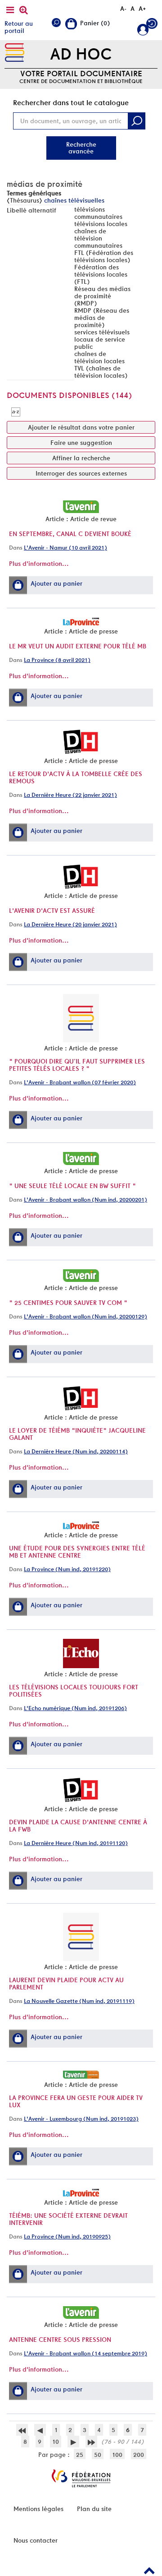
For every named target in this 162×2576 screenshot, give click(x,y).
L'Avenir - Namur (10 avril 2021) (65, 548)
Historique (152, 25)
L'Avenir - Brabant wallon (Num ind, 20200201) (85, 1200)
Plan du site (94, 2509)
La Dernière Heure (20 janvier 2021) (70, 924)
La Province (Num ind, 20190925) (67, 2236)
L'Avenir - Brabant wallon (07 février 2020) (80, 1082)
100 (117, 2455)
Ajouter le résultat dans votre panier (81, 427)
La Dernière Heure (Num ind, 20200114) (76, 1451)
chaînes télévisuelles (74, 200)
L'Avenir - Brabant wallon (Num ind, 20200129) (85, 1316)
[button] (18, 585)
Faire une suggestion (81, 443)
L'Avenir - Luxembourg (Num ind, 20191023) (81, 2119)
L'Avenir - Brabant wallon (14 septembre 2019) (85, 2353)
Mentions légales (38, 2509)
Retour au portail (19, 27)
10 (56, 2442)
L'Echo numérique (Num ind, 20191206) (75, 1708)
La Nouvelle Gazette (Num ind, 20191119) (79, 2001)
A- (123, 9)
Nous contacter (36, 2540)
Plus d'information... (39, 564)
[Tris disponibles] (16, 412)
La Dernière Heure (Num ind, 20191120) (76, 1843)
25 (80, 2455)
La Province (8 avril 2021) (57, 660)
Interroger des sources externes (81, 473)
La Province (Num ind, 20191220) (67, 1569)
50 (98, 2455)
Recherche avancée (81, 148)
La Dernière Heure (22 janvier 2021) (70, 795)
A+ (142, 9)
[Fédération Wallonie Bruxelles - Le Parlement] (81, 2478)
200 (139, 2455)
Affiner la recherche (81, 458)
